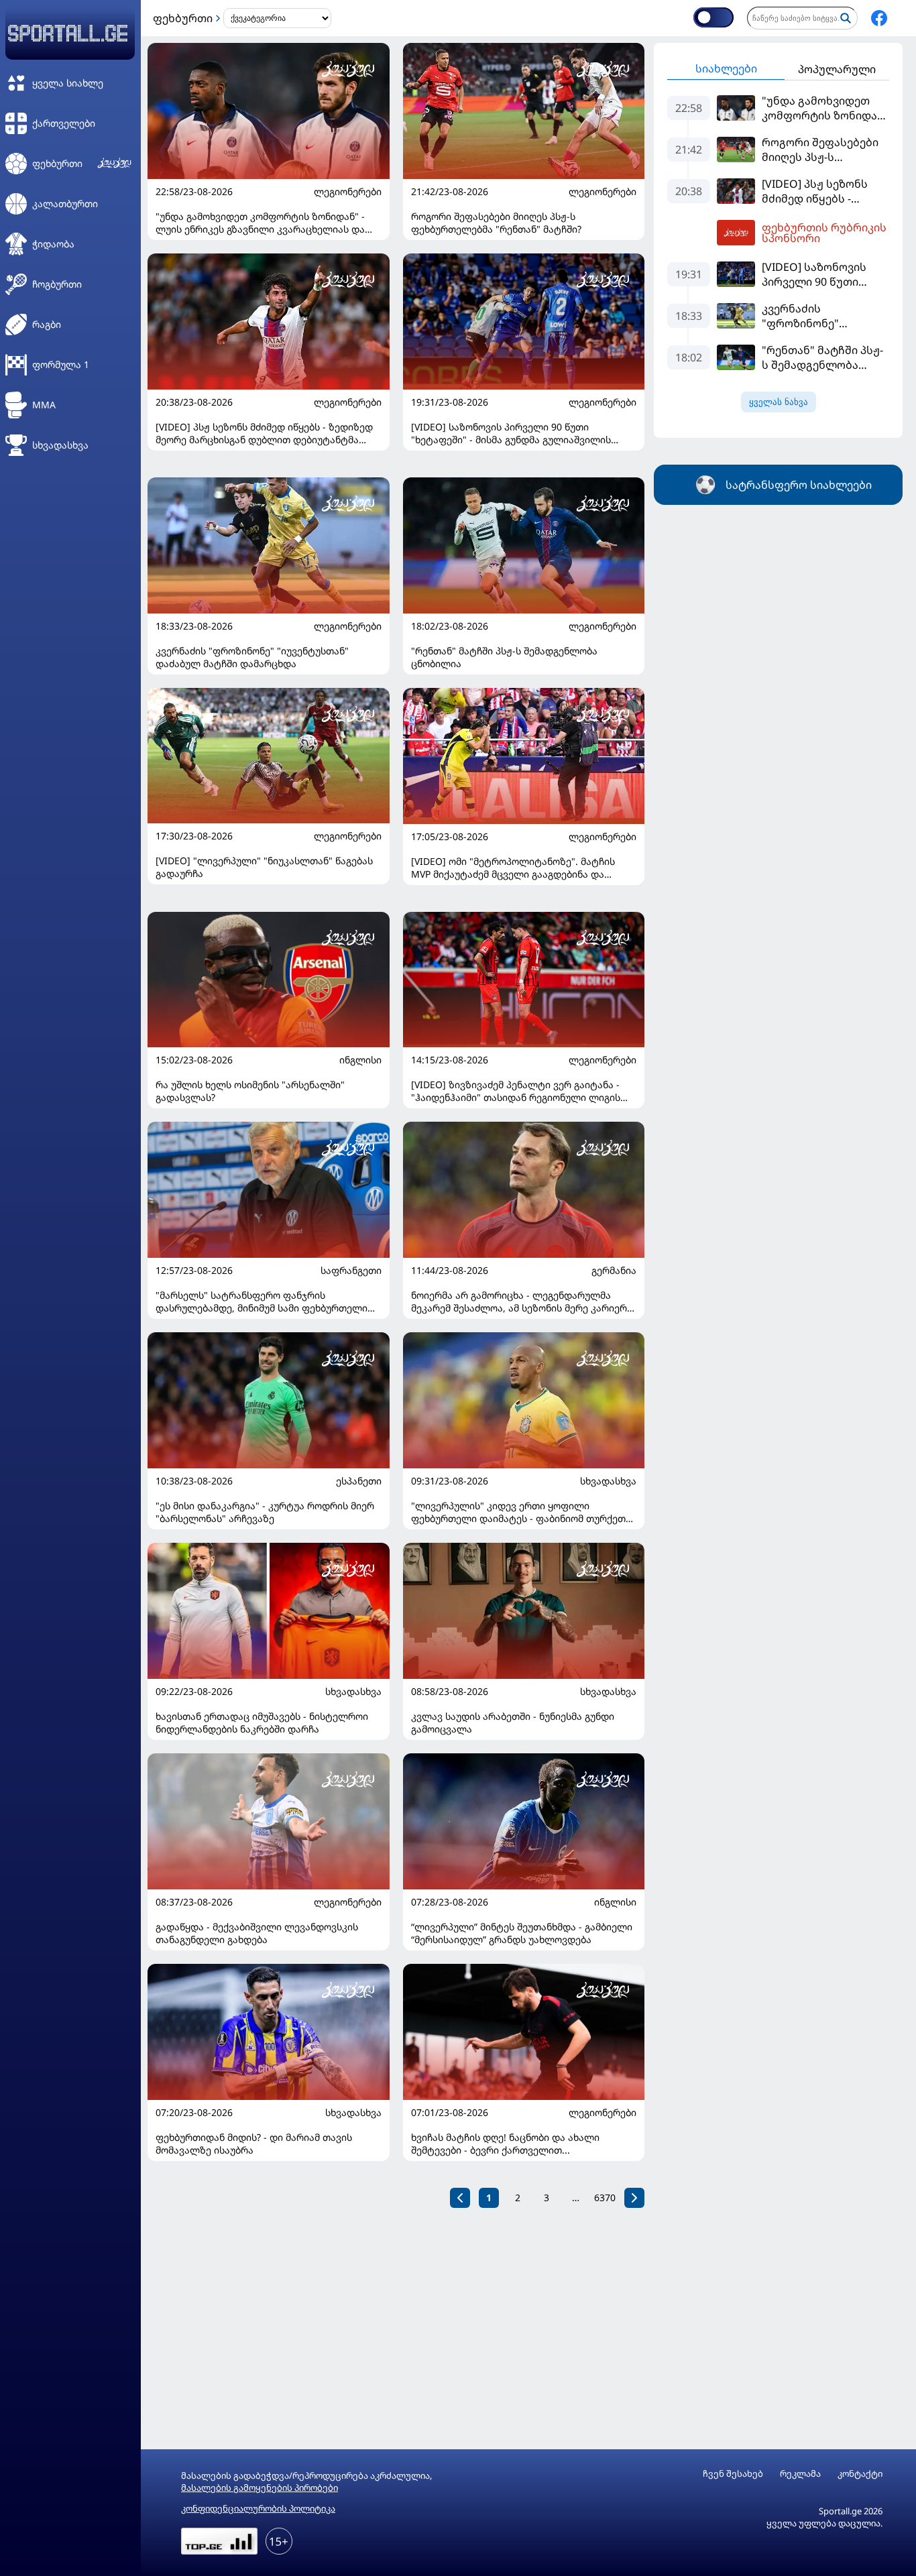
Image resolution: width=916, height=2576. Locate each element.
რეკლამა (800, 2474)
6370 (605, 2198)
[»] (634, 2198)
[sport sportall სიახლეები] (879, 18)
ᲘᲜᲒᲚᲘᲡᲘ (360, 1060)
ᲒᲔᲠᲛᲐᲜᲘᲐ (614, 1271)
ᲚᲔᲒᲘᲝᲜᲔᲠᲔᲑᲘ (348, 192)
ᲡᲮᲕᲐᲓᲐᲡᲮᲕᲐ (608, 1481)
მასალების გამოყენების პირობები (260, 2487)
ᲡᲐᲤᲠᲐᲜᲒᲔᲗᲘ (351, 1271)
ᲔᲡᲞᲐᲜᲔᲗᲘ (359, 1481)
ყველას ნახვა (779, 402)
